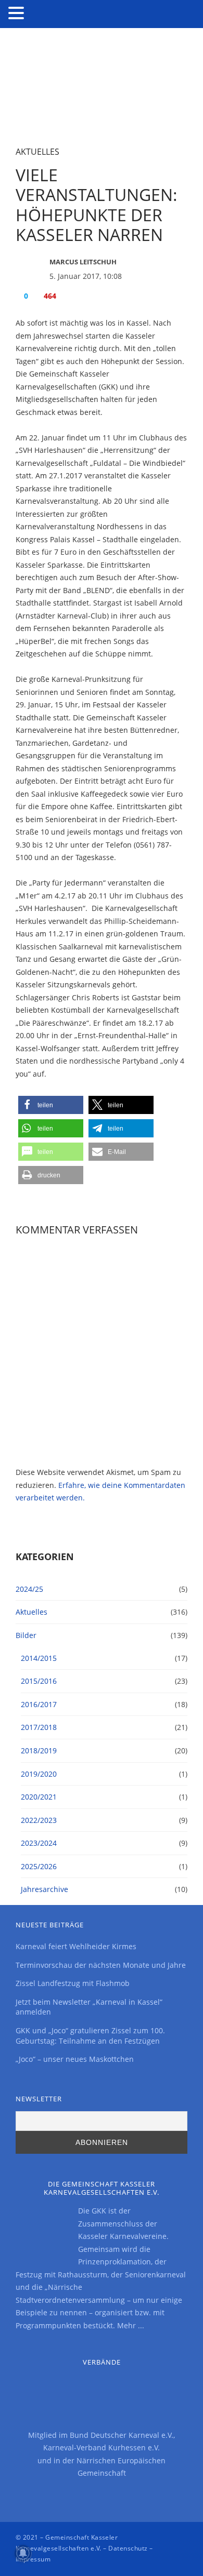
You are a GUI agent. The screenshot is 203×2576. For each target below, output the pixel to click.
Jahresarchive (45, 1889)
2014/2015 (39, 1658)
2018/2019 (39, 1750)
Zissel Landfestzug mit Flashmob (73, 1983)
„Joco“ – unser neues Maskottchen (75, 2059)
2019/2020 (39, 1774)
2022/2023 (39, 1820)
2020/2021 (39, 1797)
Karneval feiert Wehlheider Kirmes (76, 1946)
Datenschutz (128, 2548)
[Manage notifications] (23, 2553)
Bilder (26, 1635)
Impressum (33, 2559)
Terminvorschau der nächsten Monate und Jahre (101, 1965)
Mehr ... (131, 2325)
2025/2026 (39, 1866)
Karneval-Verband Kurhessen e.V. (102, 2447)
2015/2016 (39, 1681)
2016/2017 (39, 1704)
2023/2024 (39, 1843)
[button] (51, 1105)
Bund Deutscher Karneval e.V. (122, 2435)
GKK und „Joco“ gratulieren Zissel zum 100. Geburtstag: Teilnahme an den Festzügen (90, 2036)
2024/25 (29, 1589)
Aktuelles (37, 152)
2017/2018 (39, 1727)
